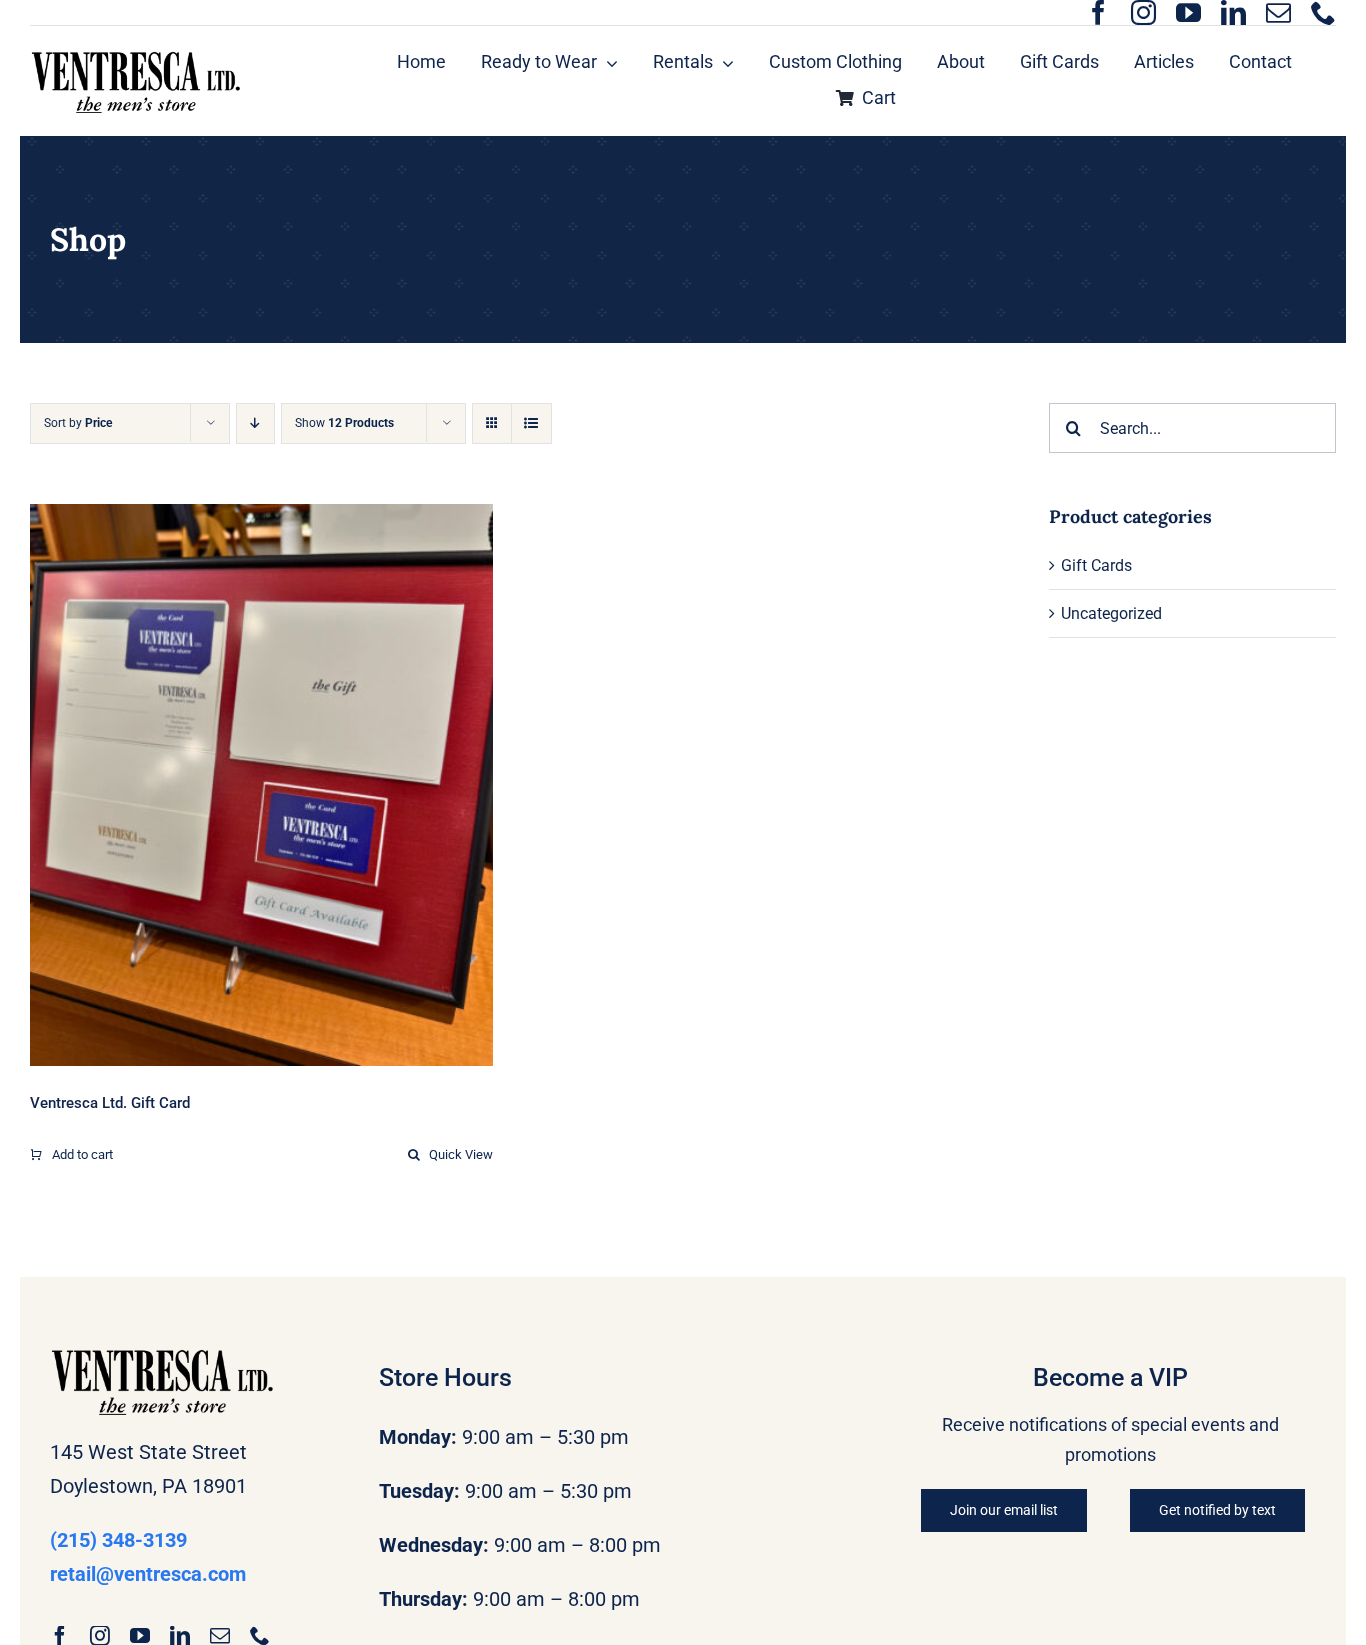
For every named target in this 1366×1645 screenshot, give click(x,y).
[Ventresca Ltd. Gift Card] (261, 785)
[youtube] (1188, 12)
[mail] (1278, 12)
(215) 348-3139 (118, 1540)
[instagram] (1143, 12)
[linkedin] (1233, 12)
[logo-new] (136, 56)
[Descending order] (255, 423)
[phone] (1323, 12)
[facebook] (1098, 12)
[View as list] (531, 423)
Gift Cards (1096, 565)
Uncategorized (1111, 613)
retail (148, 1574)
